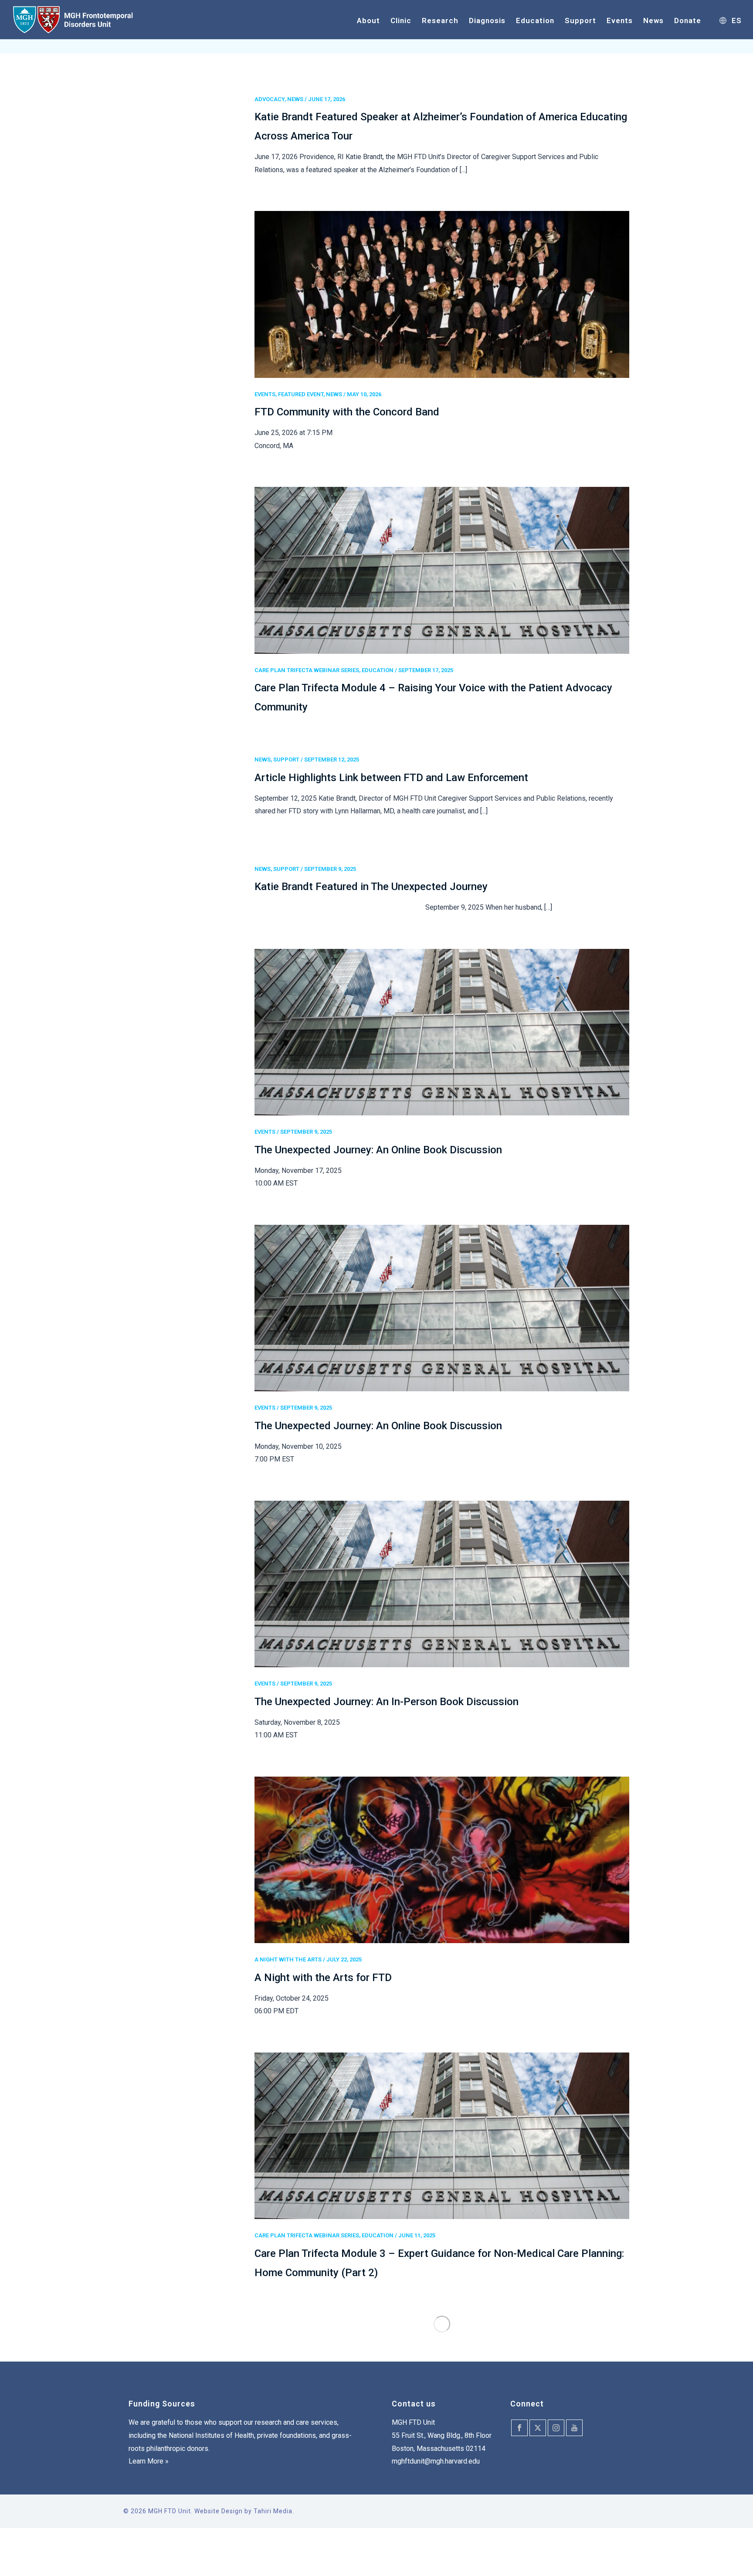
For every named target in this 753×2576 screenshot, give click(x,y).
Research (440, 20)
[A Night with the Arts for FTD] (442, 1860)
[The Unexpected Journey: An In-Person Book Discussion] (442, 1584)
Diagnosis (487, 20)
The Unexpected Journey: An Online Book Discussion (378, 1150)
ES (737, 20)
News (653, 20)
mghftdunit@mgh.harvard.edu (436, 2461)
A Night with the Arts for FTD (323, 1978)
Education (535, 20)
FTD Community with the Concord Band (347, 412)
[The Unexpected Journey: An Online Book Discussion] (442, 1032)
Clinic (401, 20)
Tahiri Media (273, 2511)
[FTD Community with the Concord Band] (442, 294)
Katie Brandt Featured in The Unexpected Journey (371, 887)
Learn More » (149, 2461)
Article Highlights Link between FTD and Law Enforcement (391, 778)
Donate (688, 20)
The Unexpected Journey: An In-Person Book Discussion (387, 1702)
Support (580, 20)
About (368, 20)
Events (620, 20)
